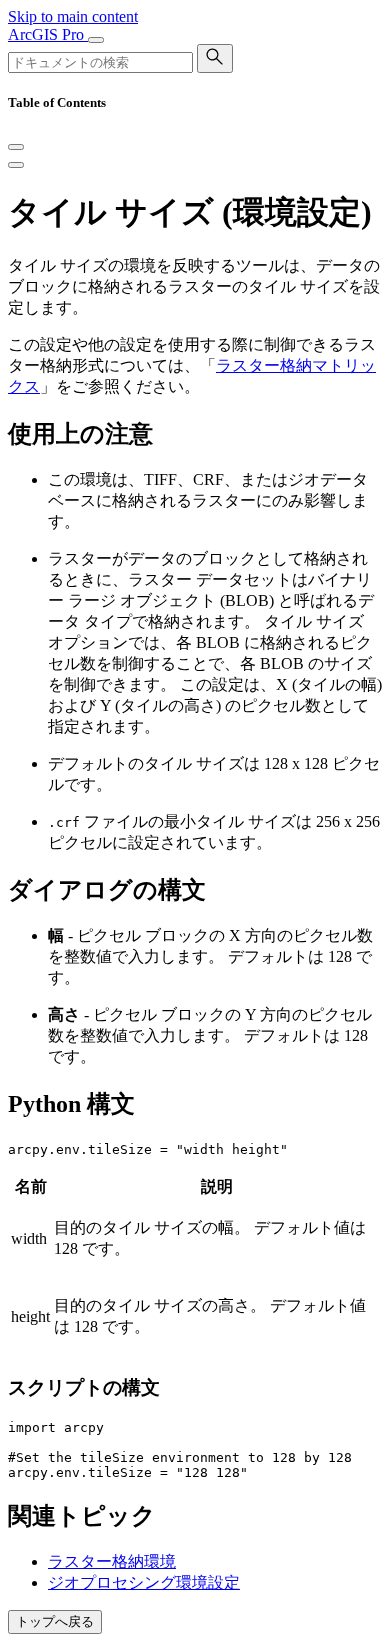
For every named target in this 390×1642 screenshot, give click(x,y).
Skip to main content (73, 16)
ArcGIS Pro (48, 34)
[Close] (16, 147)
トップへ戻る (55, 1621)
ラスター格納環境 (112, 1561)
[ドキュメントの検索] (215, 58)
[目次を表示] (16, 165)
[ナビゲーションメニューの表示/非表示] (96, 40)
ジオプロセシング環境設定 (144, 1582)
